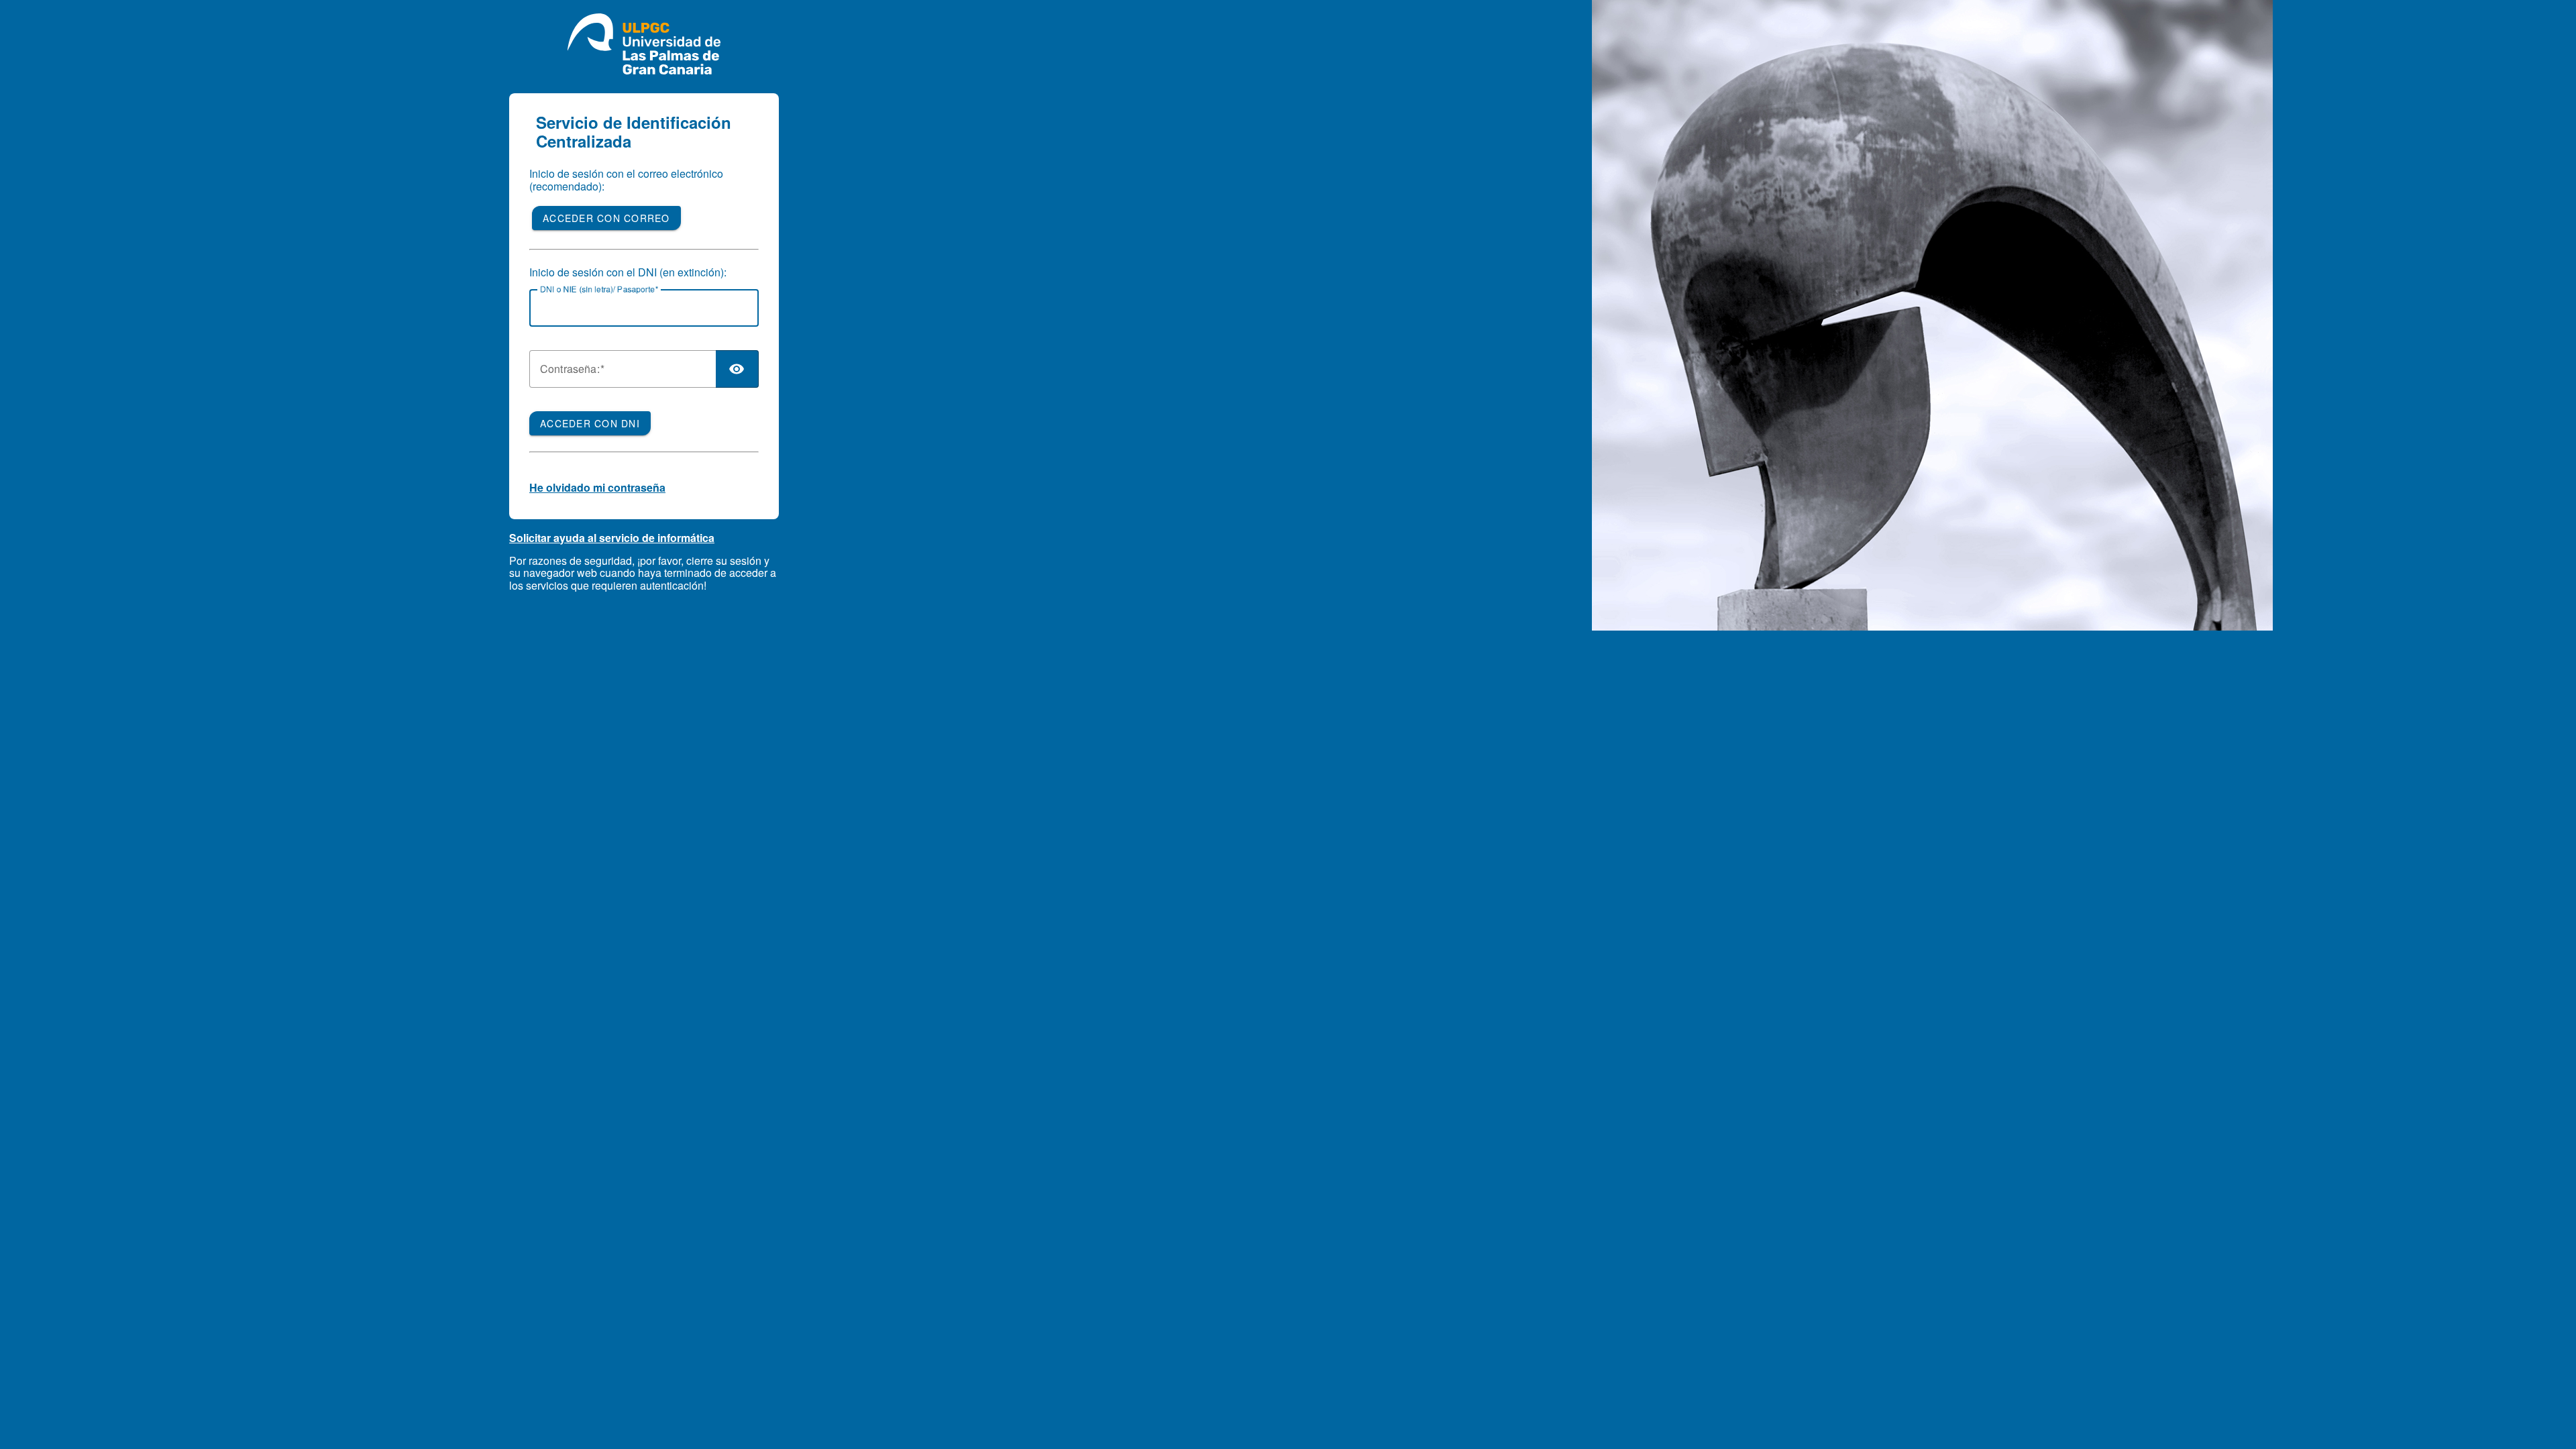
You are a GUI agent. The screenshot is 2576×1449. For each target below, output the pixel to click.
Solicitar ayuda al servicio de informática (612, 538)
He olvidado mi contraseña (597, 487)
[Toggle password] (737, 369)
